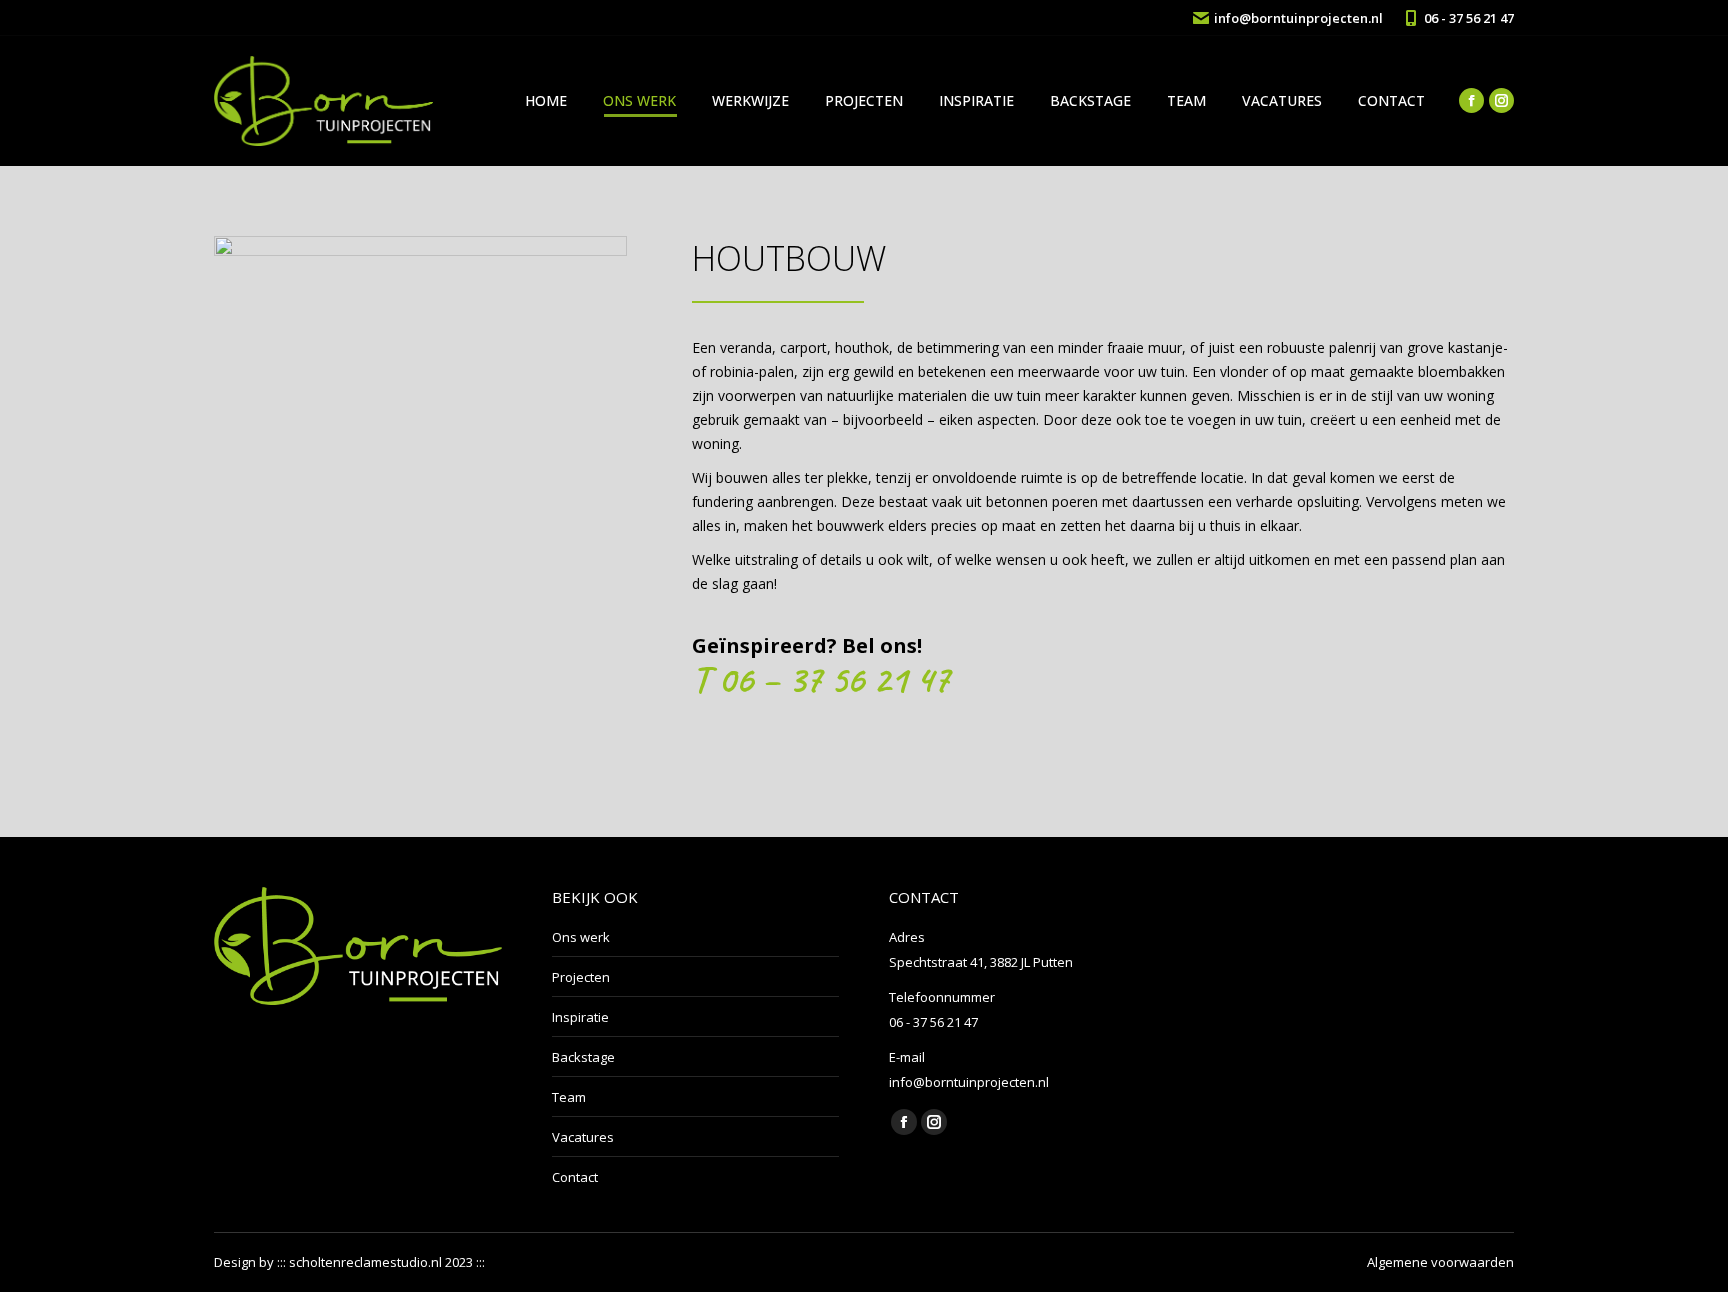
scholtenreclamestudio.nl (365, 1262)
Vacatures (583, 1137)
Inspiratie (580, 1017)
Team (569, 1097)
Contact (575, 1177)
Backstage (583, 1057)
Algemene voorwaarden (1440, 1262)
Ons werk (581, 937)
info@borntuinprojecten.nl (1298, 18)
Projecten (581, 977)
